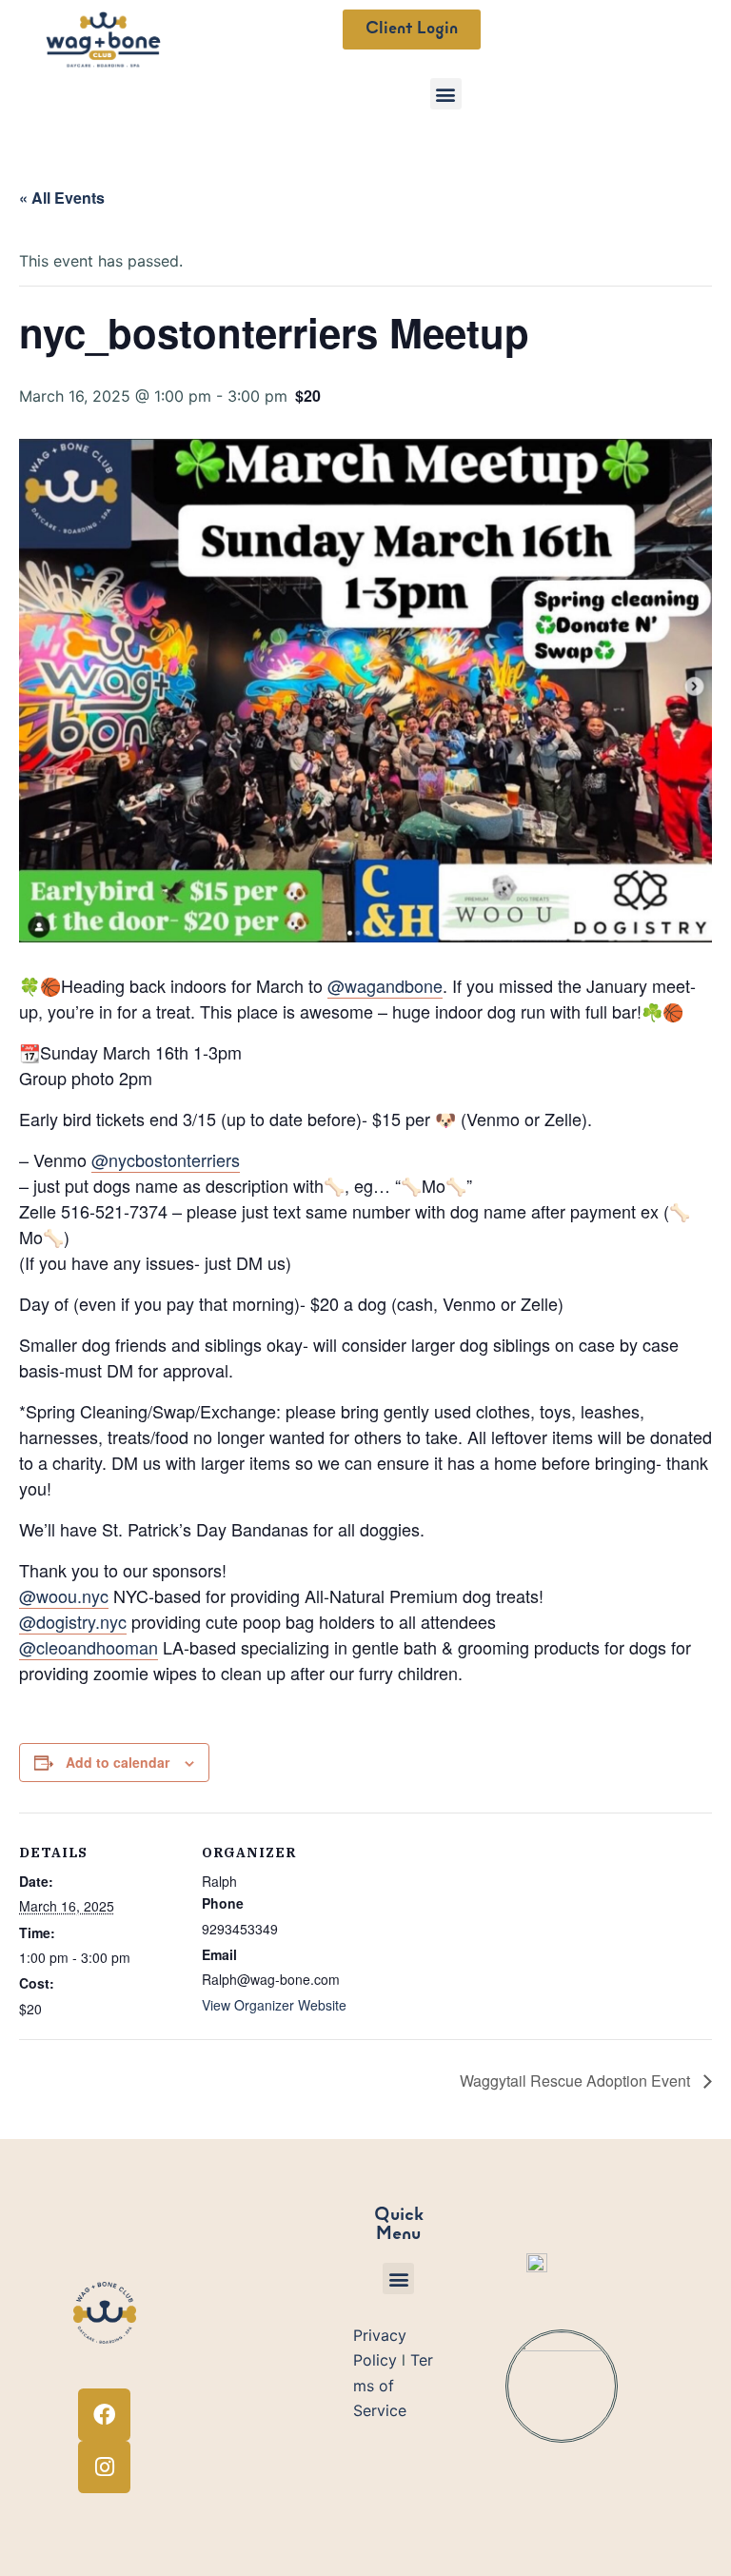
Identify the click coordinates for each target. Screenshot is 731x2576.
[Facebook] (104, 2415)
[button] (446, 94)
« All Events (62, 198)
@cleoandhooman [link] (89, 1647)
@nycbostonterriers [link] (166, 1159)
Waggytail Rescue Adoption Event (577, 2081)
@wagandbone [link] (385, 985)
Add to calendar (118, 1762)
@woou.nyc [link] (64, 1595)
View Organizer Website (274, 2005)
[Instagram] (104, 2467)
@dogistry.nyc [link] (73, 1621)
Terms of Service (393, 2385)
